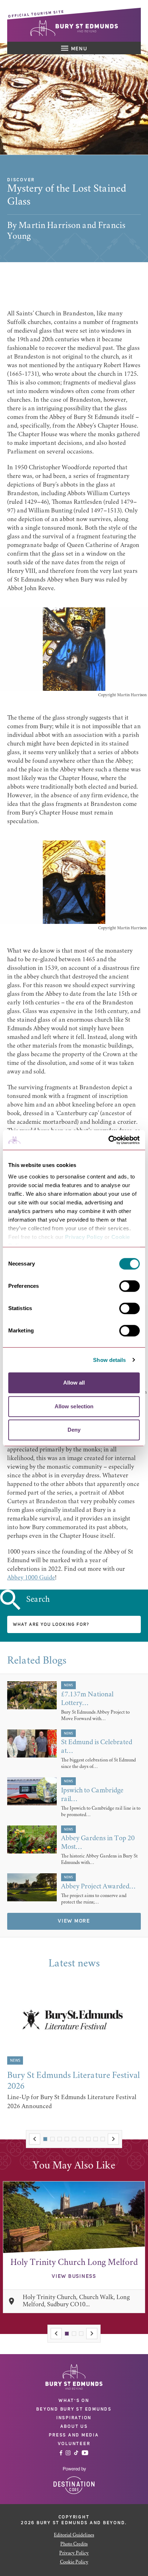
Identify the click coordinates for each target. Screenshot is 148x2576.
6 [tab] (81, 2139)
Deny (74, 1430)
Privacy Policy (84, 1237)
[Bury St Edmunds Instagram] (68, 2453)
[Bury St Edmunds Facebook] (61, 2453)
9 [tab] (103, 2139)
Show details (109, 1360)
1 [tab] (45, 2139)
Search (38, 1600)
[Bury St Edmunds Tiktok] (76, 2453)
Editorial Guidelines (74, 2535)
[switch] (129, 1286)
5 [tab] (74, 2139)
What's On (74, 2401)
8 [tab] (96, 2139)
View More (74, 1921)
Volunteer (74, 2444)
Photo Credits (74, 2544)
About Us (74, 2426)
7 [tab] (88, 2139)
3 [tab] (60, 2139)
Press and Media (74, 2435)
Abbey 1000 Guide (31, 1578)
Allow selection (74, 1406)
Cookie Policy (74, 2562)
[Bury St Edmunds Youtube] (85, 2453)
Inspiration (74, 2418)
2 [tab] (52, 2139)
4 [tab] (67, 2139)
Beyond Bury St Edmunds (74, 2409)
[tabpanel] (74, 2050)
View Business (74, 2276)
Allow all (74, 1383)
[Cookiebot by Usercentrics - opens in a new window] (108, 1140)
